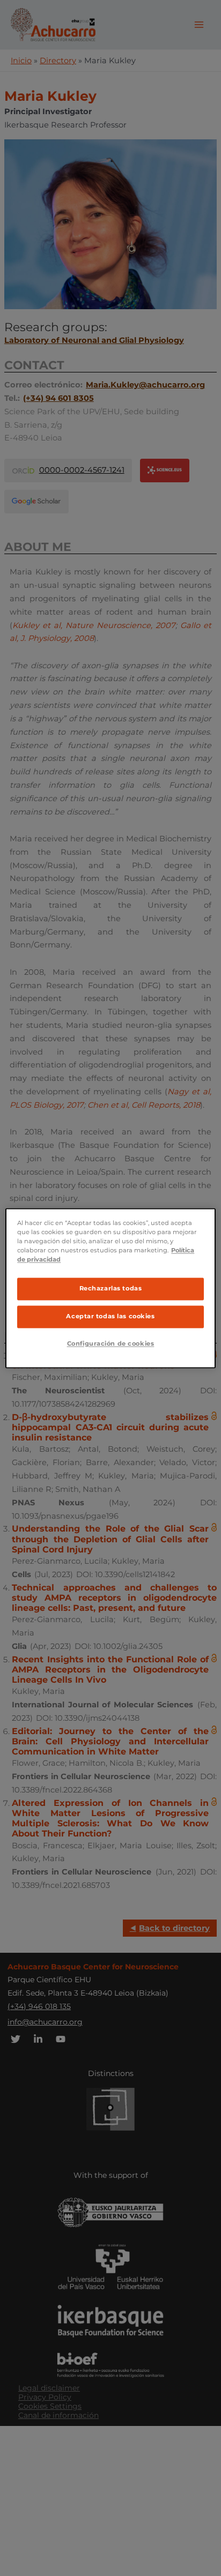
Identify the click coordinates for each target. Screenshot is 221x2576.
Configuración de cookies (111, 1343)
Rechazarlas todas (111, 1288)
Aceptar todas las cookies (110, 1316)
